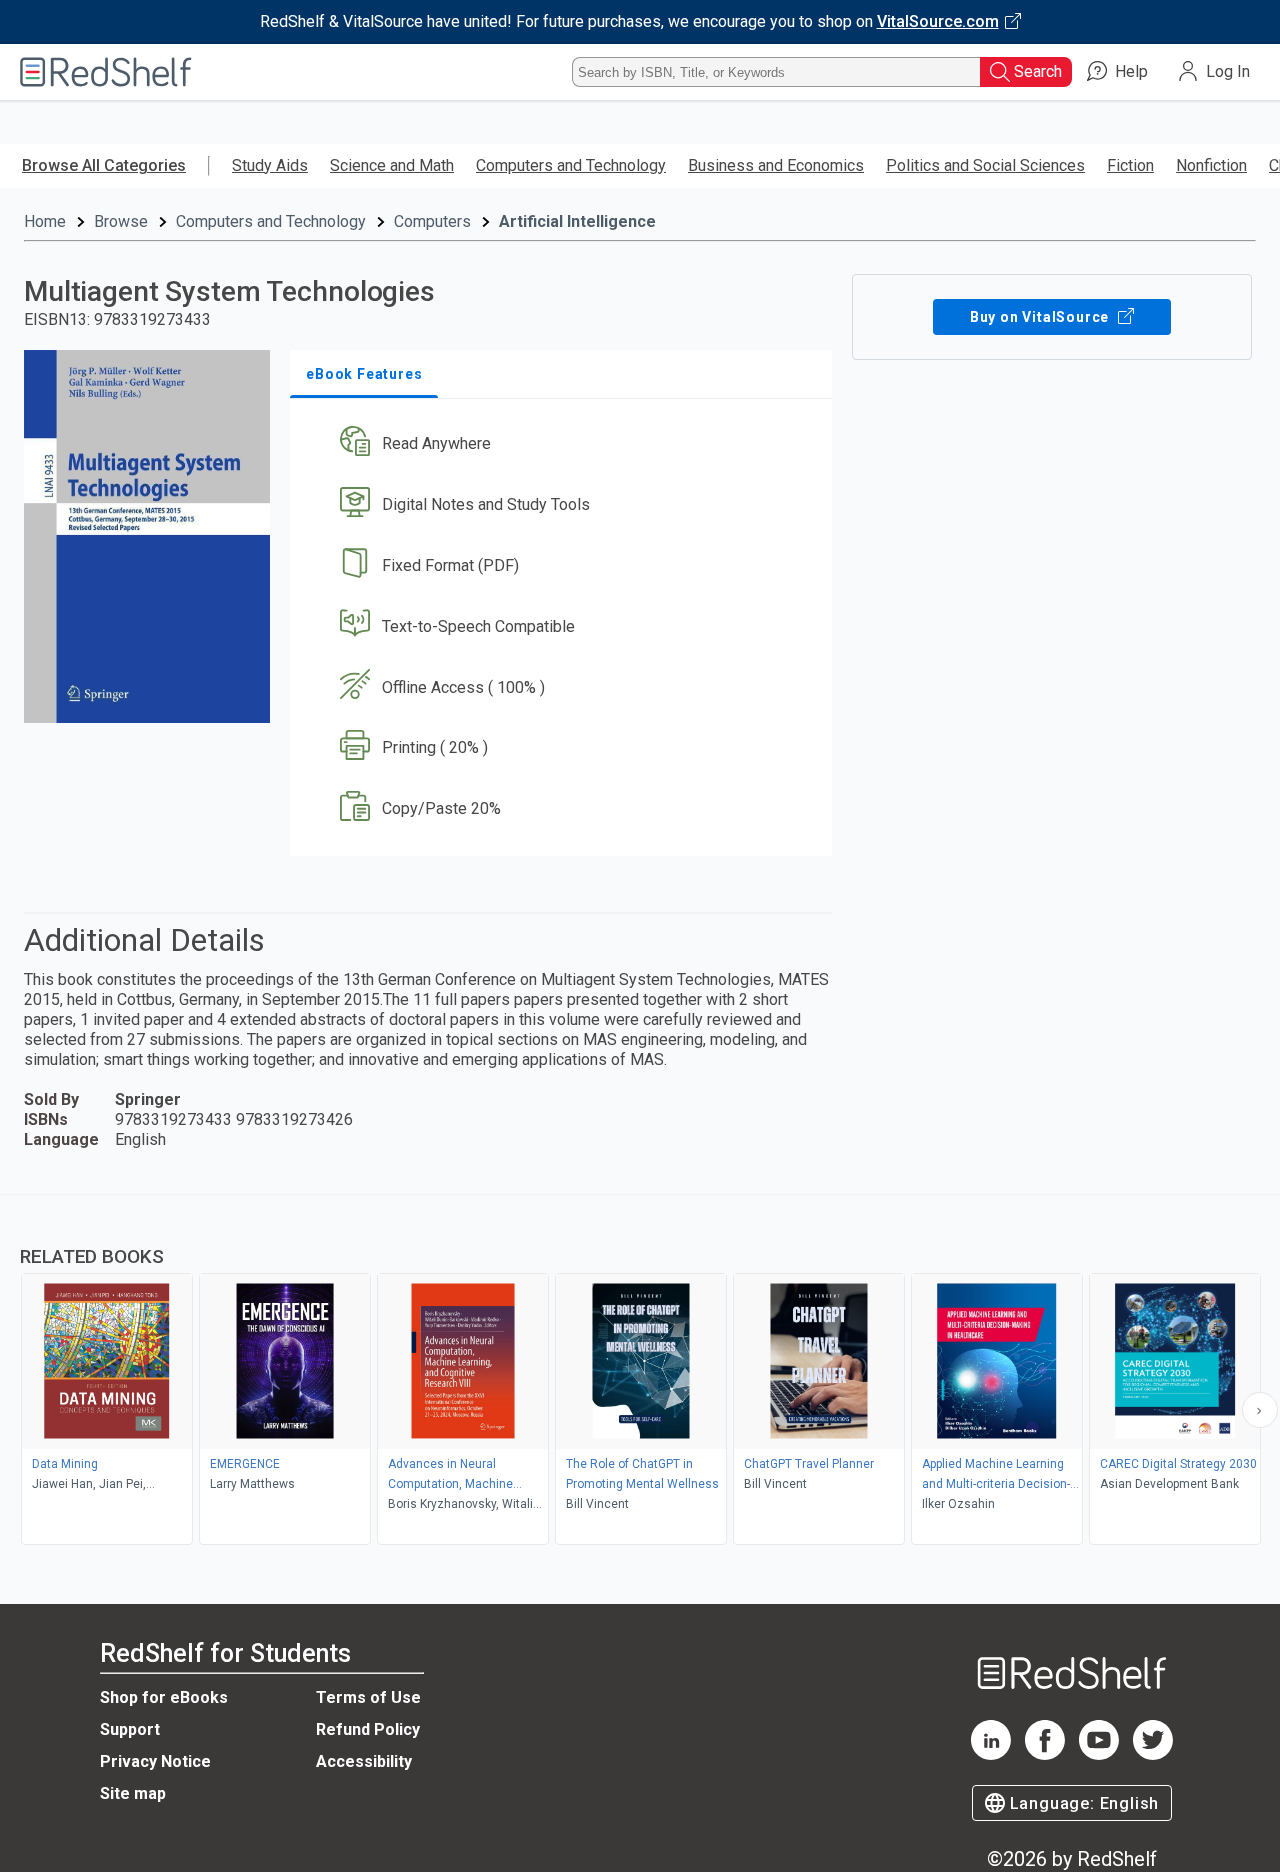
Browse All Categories (104, 165)
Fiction (1130, 165)
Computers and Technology (571, 165)
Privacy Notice (155, 1761)
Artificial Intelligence (577, 221)
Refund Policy (368, 1729)
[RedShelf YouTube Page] (1099, 1754)
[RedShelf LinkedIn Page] (991, 1754)
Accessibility (364, 1761)
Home (45, 221)
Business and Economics (776, 165)
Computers (432, 221)
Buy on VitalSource (1041, 317)
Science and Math (392, 165)
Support (130, 1729)
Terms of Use (368, 1697)
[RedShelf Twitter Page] (1153, 1754)
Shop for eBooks (164, 1697)
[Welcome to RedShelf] (106, 72)
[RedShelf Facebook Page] (1045, 1754)
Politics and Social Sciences (985, 165)
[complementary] (640, 1372)
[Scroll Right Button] (1260, 1410)
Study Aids (270, 165)
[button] (565, 444)
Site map (133, 1793)
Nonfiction (1211, 165)
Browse (121, 221)
